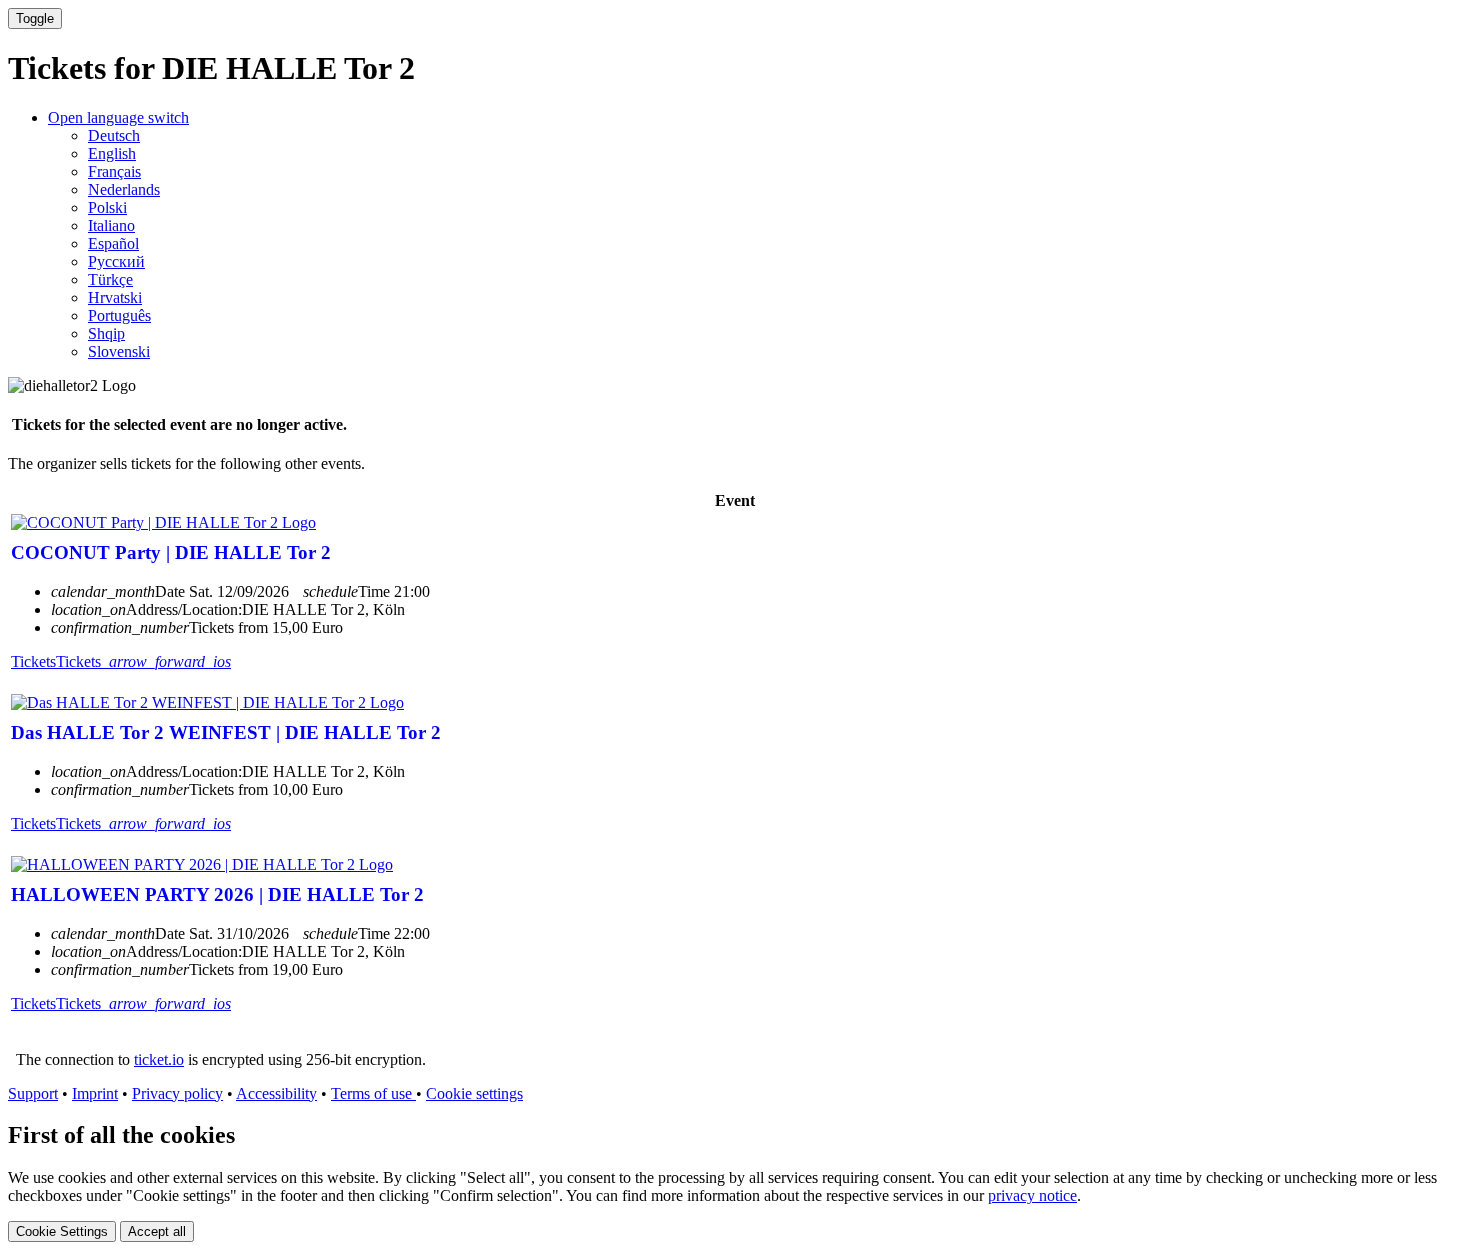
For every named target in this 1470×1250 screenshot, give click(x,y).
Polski (107, 207)
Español (113, 243)
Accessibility (276, 1093)
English (112, 153)
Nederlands (124, 189)
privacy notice (1032, 1195)
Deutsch (114, 135)
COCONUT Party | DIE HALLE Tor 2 (171, 552)
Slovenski (119, 351)
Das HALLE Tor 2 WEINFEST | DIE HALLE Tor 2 (226, 732)
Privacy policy (177, 1093)
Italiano (111, 225)
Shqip (106, 333)
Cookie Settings (62, 1231)
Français (114, 171)
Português (119, 315)
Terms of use (373, 1093)
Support (33, 1093)
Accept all (157, 1231)
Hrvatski (115, 297)
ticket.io (159, 1059)
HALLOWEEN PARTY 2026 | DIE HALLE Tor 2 (217, 894)
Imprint (95, 1093)
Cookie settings (474, 1093)
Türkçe (110, 279)
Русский (116, 261)
